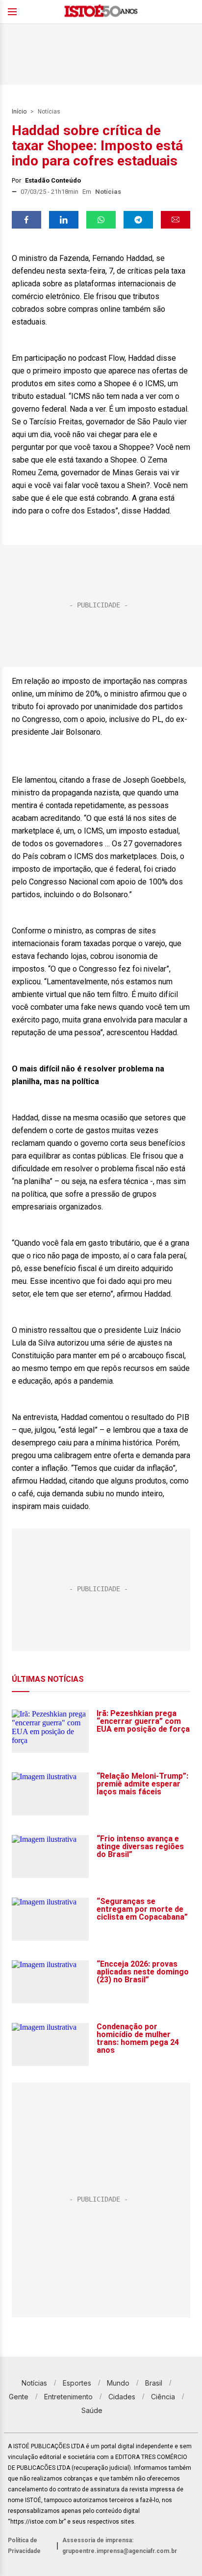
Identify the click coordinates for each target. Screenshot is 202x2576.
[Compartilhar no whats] (101, 220)
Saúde (92, 2410)
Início (19, 112)
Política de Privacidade (24, 2546)
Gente (19, 2397)
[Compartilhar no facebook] (26, 220)
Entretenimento (68, 2397)
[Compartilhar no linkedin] (64, 220)
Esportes (77, 2383)
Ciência (163, 2397)
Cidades (122, 2397)
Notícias (49, 112)
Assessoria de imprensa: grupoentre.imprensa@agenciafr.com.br (120, 2546)
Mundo (118, 2383)
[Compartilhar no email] (176, 220)
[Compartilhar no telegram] (138, 220)
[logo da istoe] (101, 12)
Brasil (154, 2383)
